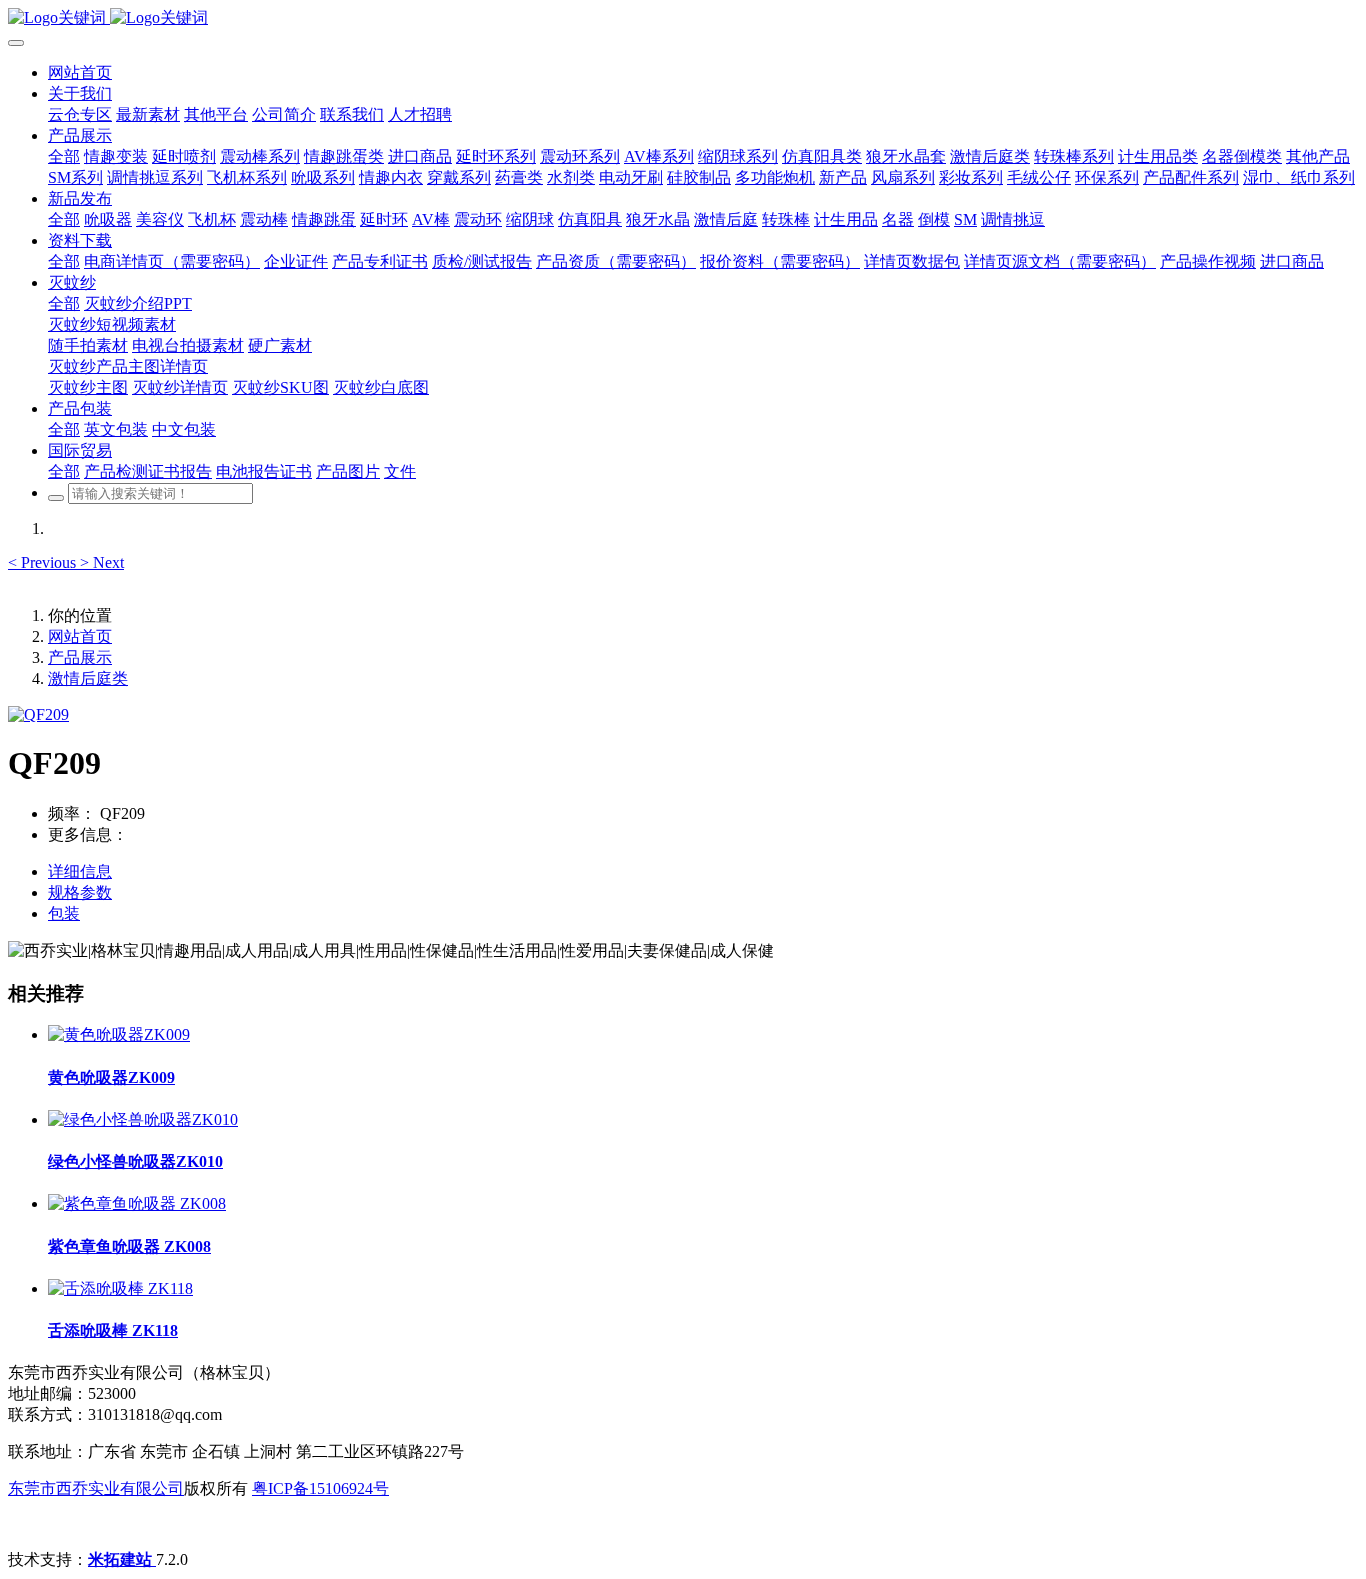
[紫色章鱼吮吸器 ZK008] (137, 1203)
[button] (44, 562)
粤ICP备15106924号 (320, 1488)
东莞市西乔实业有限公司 (96, 1488)
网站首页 (80, 72)
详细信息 (80, 871)
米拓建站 (122, 1559)
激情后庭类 (88, 678)
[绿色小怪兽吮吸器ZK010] (143, 1119)
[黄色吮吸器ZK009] (119, 1034)
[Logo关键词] (683, 18)
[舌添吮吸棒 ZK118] (120, 1288)
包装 (64, 913)
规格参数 (80, 892)
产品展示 (80, 657)
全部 (64, 156)
